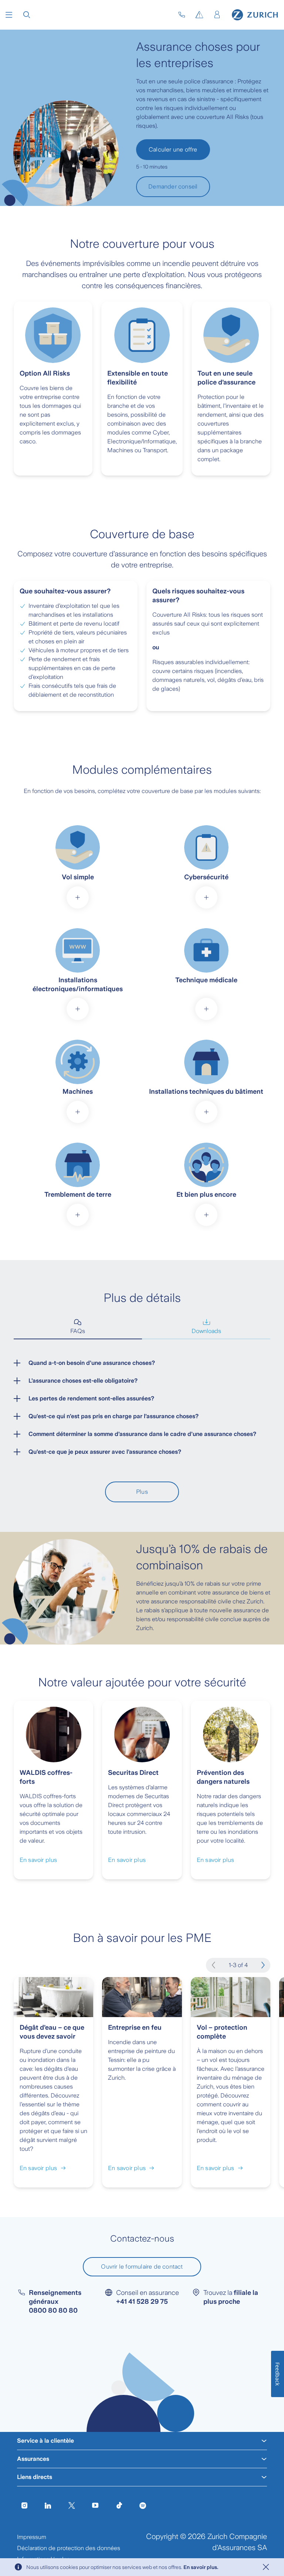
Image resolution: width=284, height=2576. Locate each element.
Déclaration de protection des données (69, 2548)
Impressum (32, 2537)
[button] (9, 15)
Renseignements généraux (55, 2302)
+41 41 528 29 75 (142, 2302)
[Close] (266, 2567)
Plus (142, 1492)
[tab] (78, 1327)
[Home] (255, 15)
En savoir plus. (201, 2567)
